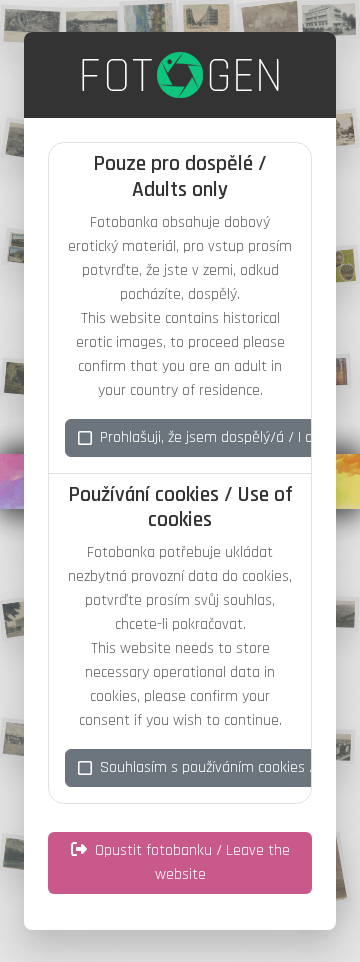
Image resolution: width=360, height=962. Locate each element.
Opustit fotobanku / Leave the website (192, 862)
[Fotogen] (180, 75)
